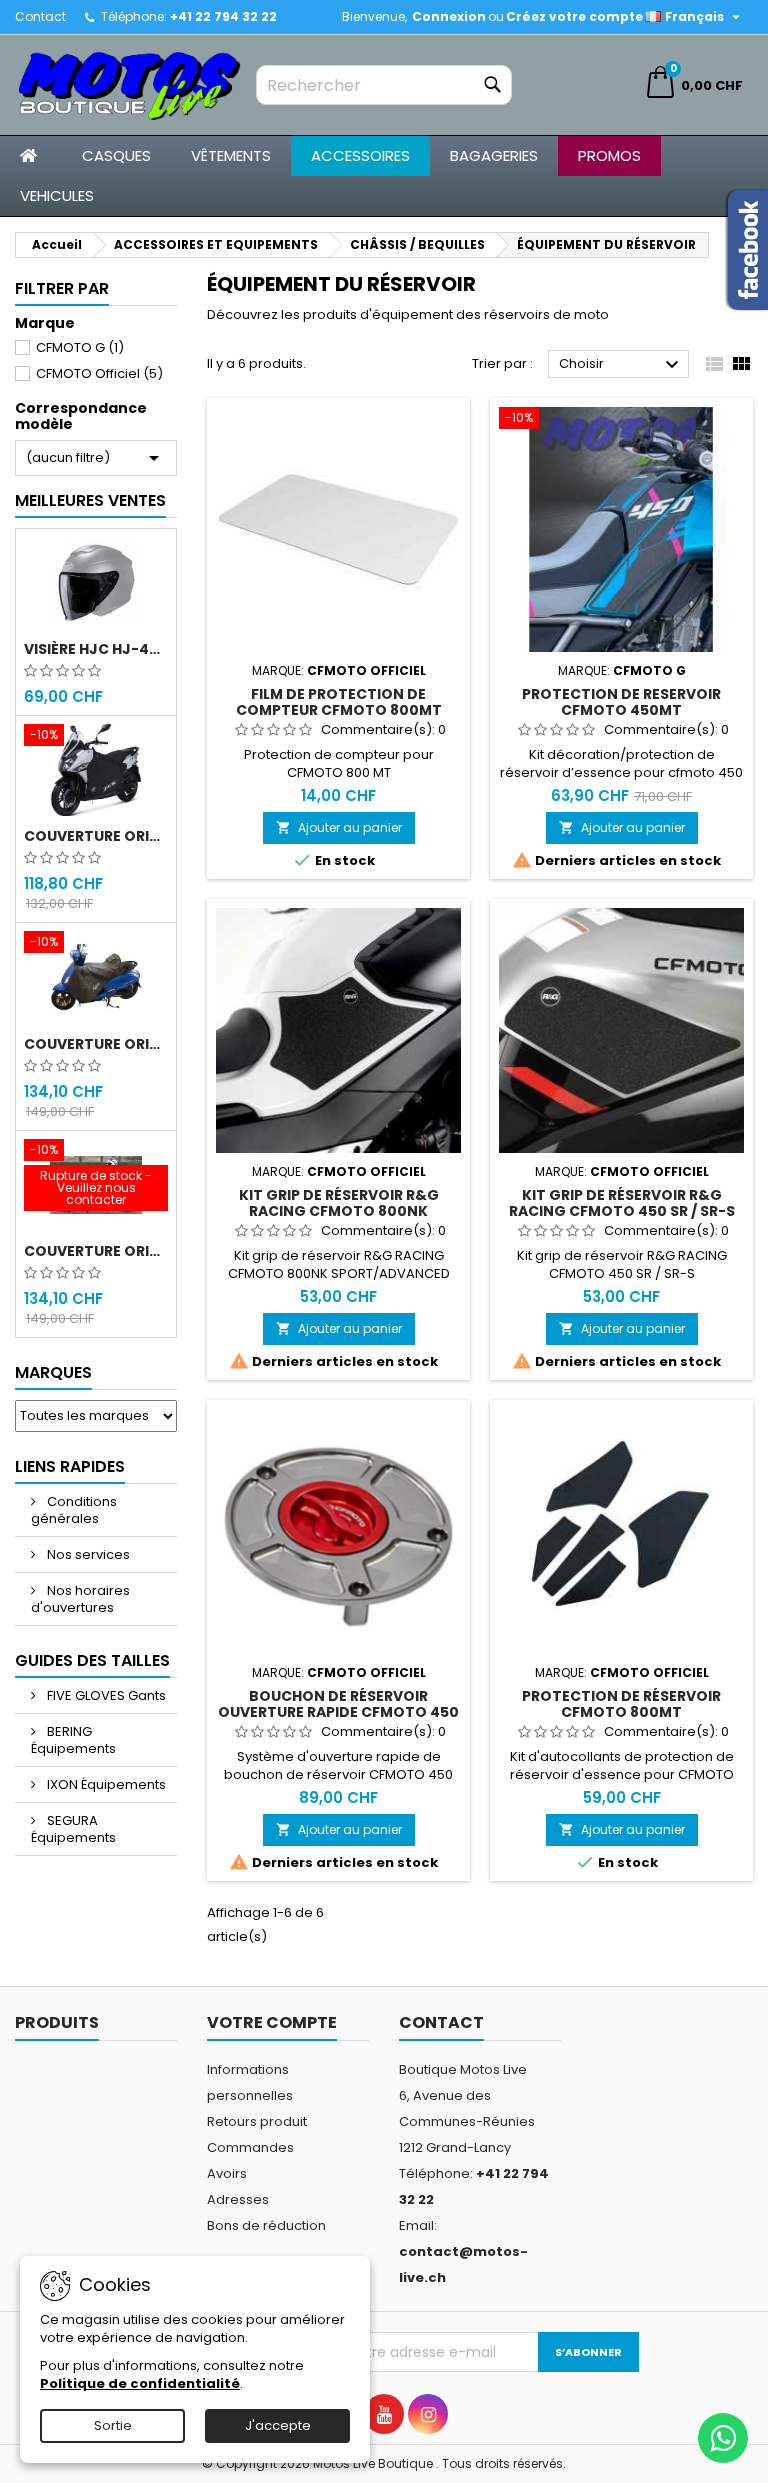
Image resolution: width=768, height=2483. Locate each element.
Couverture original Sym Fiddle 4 (96, 1044)
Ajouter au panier (339, 827)
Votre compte (272, 2022)
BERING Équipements (73, 1740)
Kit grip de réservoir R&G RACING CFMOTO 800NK (339, 1203)
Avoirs (227, 2173)
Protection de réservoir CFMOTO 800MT (621, 1704)
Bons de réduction (266, 2225)
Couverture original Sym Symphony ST (96, 1251)
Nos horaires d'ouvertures (80, 1599)
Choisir (621, 365)
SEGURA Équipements (73, 1829)
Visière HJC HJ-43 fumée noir (96, 649)
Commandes (250, 2147)
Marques (53, 1372)
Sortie (113, 2425)
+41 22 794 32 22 (223, 16)
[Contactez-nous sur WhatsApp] (723, 2438)
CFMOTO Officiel (99, 373)
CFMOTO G (80, 347)
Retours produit (257, 2121)
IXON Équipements (105, 1784)
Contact (40, 16)
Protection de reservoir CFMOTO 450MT (621, 702)
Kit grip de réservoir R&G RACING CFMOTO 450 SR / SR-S (622, 1203)
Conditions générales (74, 1510)
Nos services (87, 1554)
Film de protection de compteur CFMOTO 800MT (339, 702)
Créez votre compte (574, 16)
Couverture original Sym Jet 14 (96, 836)
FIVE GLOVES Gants (105, 1695)
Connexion (449, 16)
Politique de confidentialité (140, 2383)
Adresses (238, 2199)
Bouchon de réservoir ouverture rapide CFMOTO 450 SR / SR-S (338, 1712)
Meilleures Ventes (90, 500)
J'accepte (278, 2425)
